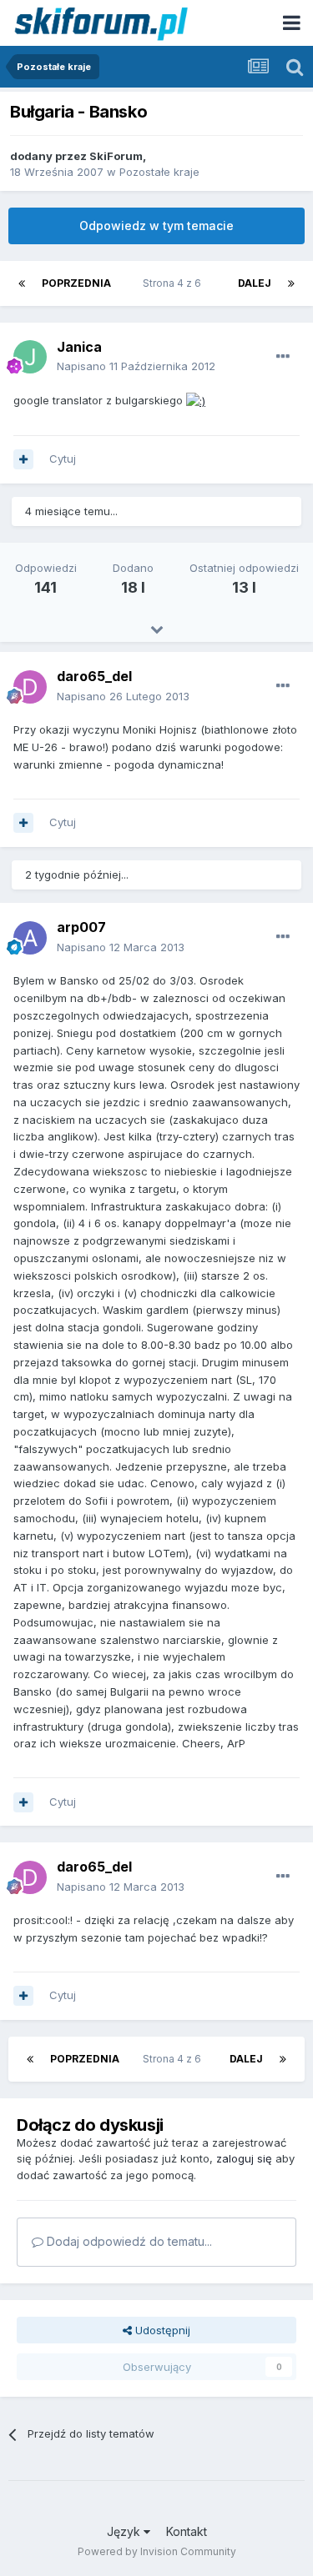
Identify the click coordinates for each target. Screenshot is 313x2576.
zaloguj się (244, 2158)
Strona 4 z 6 (174, 283)
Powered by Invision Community (157, 2551)
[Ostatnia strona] (291, 283)
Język (125, 2531)
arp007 (81, 927)
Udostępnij (161, 2330)
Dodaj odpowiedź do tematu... (128, 2241)
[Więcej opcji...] (283, 357)
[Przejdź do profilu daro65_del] (30, 687)
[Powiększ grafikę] (196, 400)
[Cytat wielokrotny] (23, 459)
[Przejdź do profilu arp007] (30, 938)
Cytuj (63, 459)
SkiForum (116, 156)
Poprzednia (76, 283)
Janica (79, 347)
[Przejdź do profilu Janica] (30, 357)
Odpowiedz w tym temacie (156, 226)
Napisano (136, 366)
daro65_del (94, 676)
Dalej (255, 283)
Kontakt (187, 2531)
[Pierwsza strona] (22, 283)
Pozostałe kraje (159, 172)
